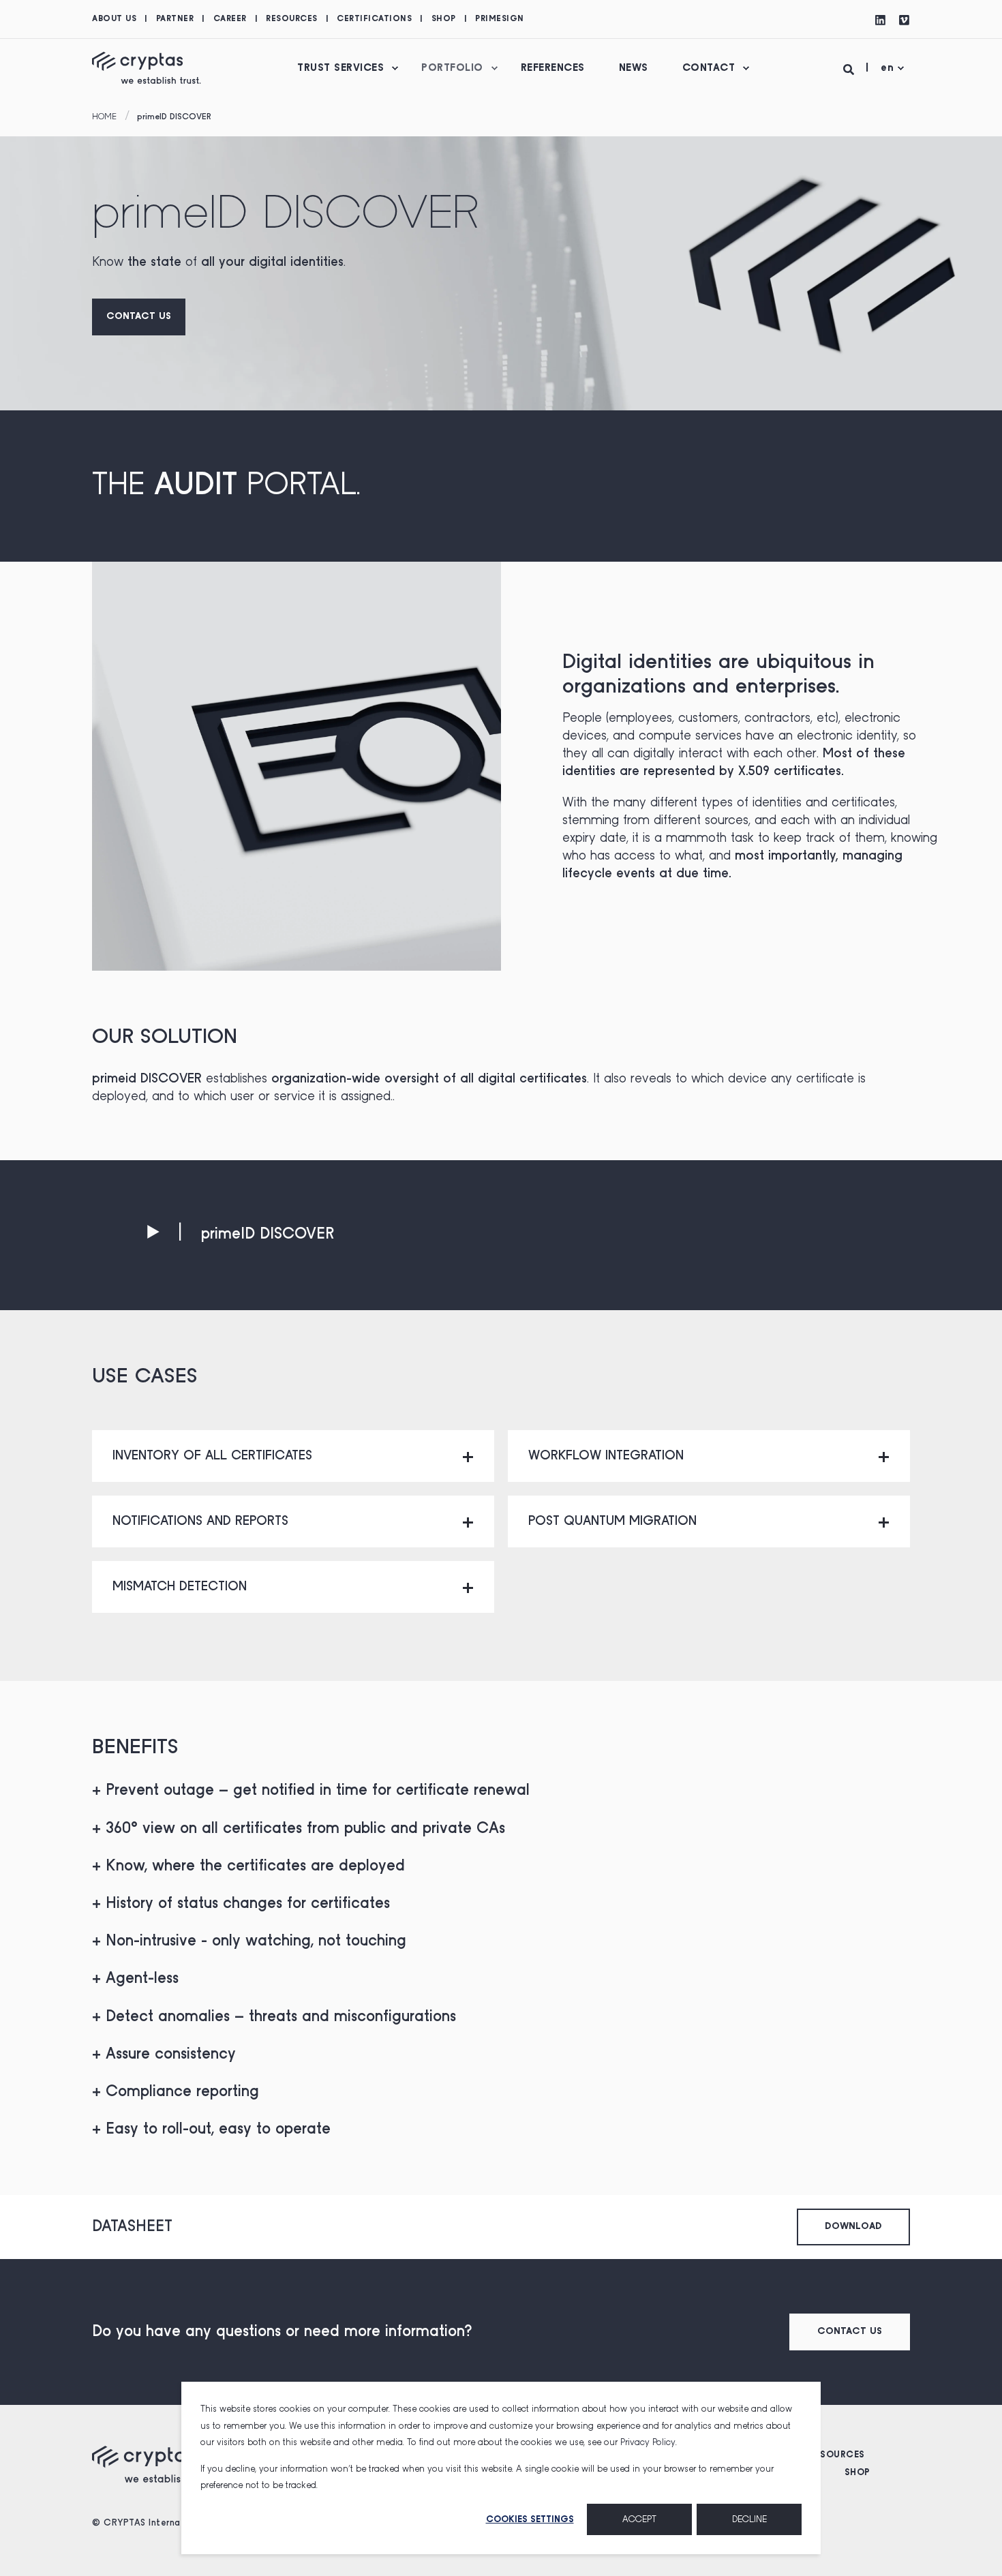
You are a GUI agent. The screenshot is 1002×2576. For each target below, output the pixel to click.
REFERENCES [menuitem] (553, 68)
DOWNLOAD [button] (853, 2227)
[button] (240, 1234)
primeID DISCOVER (174, 117)
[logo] (153, 2464)
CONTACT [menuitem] (709, 68)
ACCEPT (639, 2519)
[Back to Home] (147, 67)
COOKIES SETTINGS (530, 2519)
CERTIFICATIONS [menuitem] (374, 19)
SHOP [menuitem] (444, 19)
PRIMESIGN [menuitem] (500, 19)
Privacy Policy (648, 2442)
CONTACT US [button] (139, 317)
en (887, 68)
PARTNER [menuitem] (175, 19)
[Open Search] (851, 68)
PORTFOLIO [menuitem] (452, 68)
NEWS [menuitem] (634, 68)
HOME (104, 117)
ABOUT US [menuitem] (114, 19)
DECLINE (749, 2519)
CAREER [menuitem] (230, 19)
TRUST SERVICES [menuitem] (340, 68)
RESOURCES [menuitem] (292, 19)
